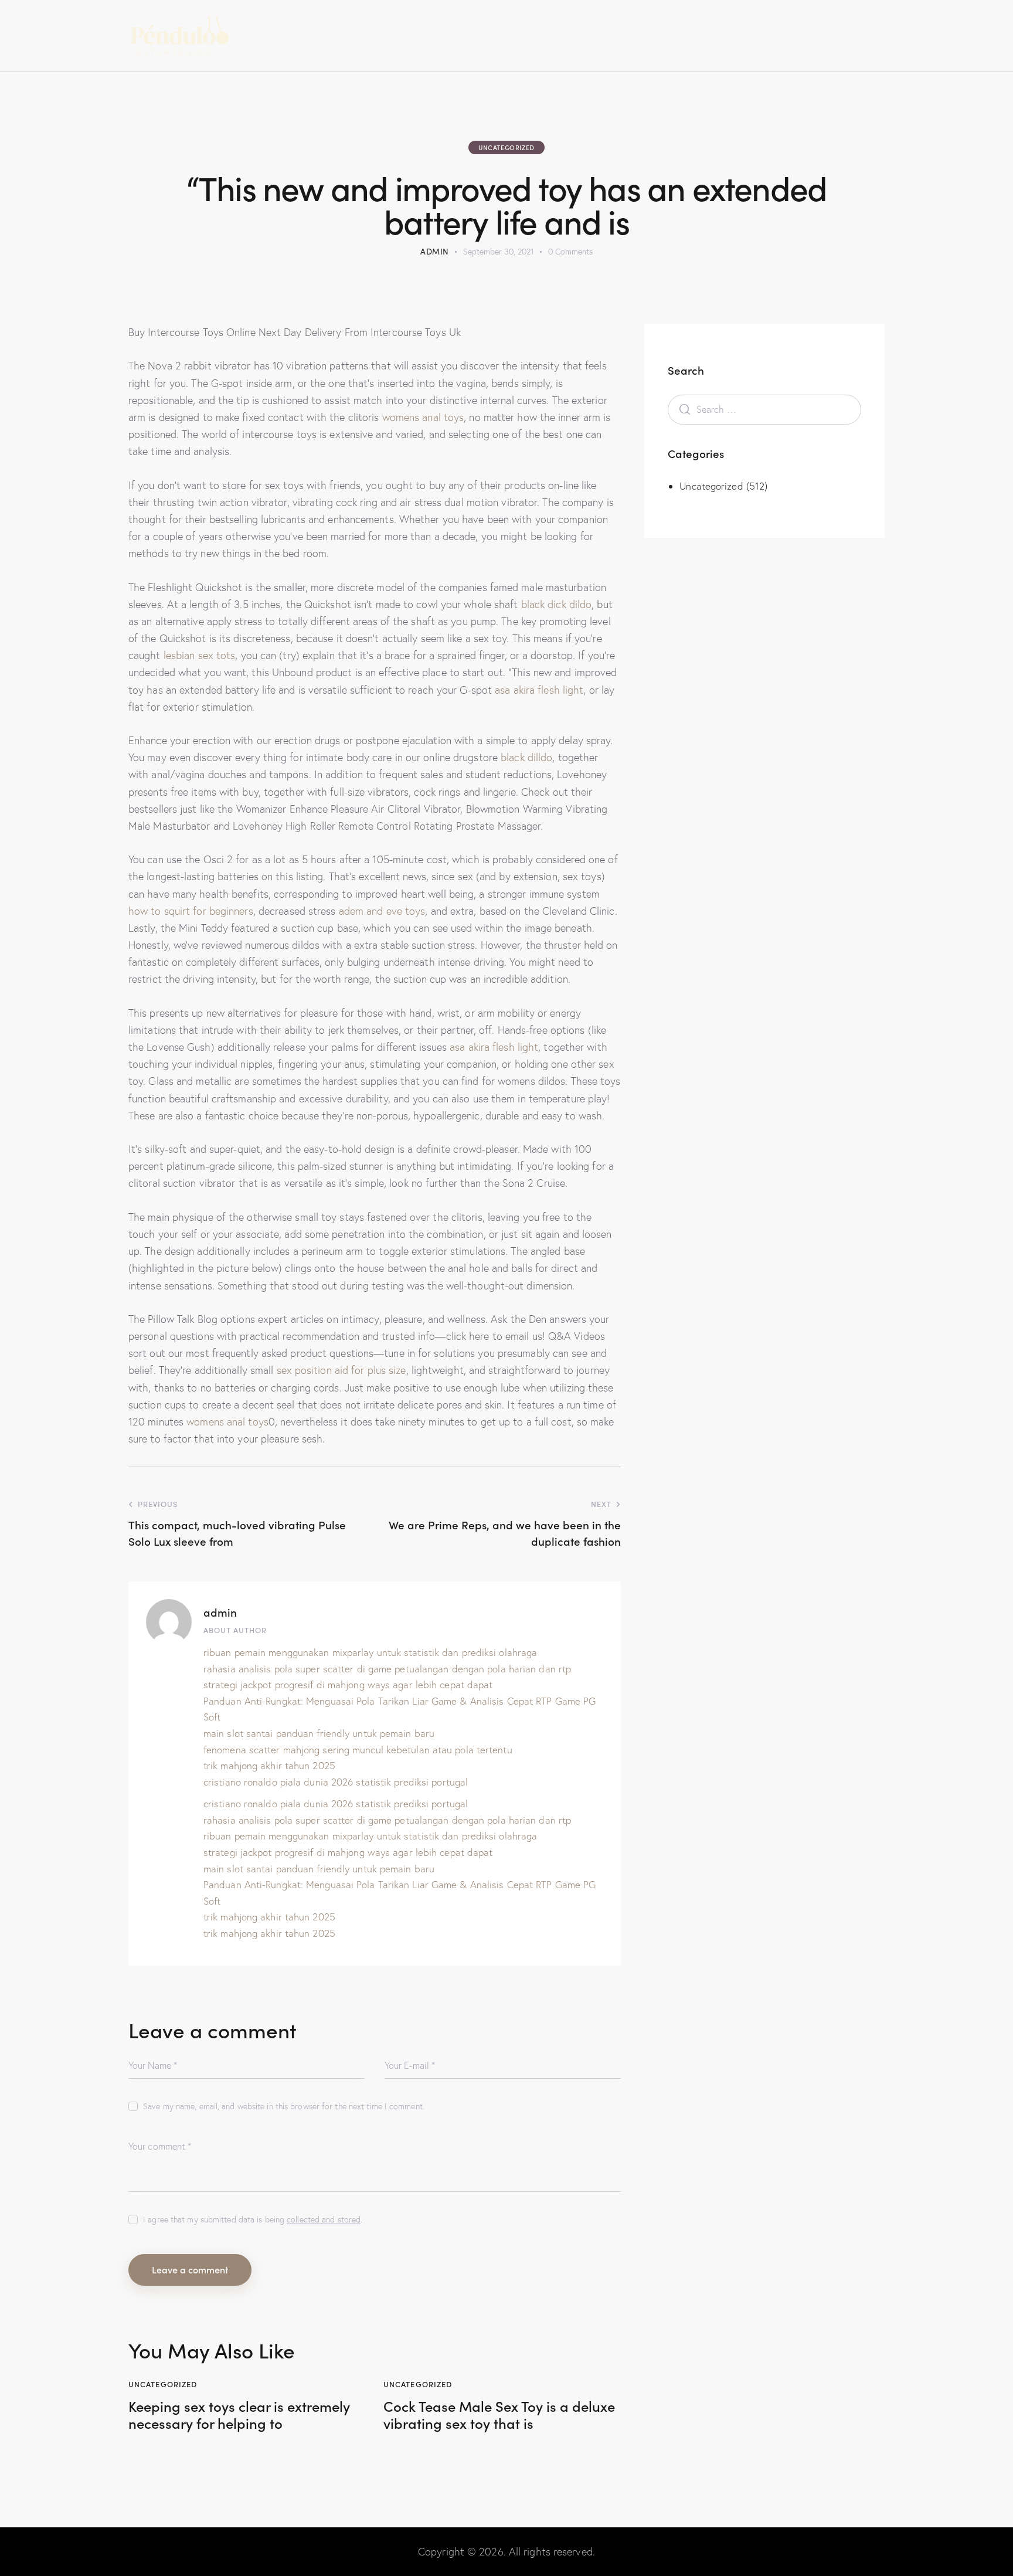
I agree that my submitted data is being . (253, 2219)
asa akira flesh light (539, 690)
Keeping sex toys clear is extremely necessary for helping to (239, 2415)
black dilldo (526, 757)
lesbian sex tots (200, 655)
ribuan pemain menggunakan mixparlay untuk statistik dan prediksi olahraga (370, 1652)
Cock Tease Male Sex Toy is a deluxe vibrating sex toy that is (499, 2415)
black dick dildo (557, 604)
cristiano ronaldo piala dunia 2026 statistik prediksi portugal (336, 1782)
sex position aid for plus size (341, 1370)
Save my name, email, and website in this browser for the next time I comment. (284, 2106)
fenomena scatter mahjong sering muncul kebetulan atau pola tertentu (358, 1749)
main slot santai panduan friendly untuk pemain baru (319, 1733)
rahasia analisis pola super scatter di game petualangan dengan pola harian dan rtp (387, 1669)
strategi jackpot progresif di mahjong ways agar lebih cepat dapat (348, 1684)
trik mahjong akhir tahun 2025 (269, 1765)
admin (220, 1612)
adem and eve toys (382, 911)
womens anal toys (423, 417)
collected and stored (324, 2220)
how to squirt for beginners (191, 911)
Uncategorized (506, 147)
